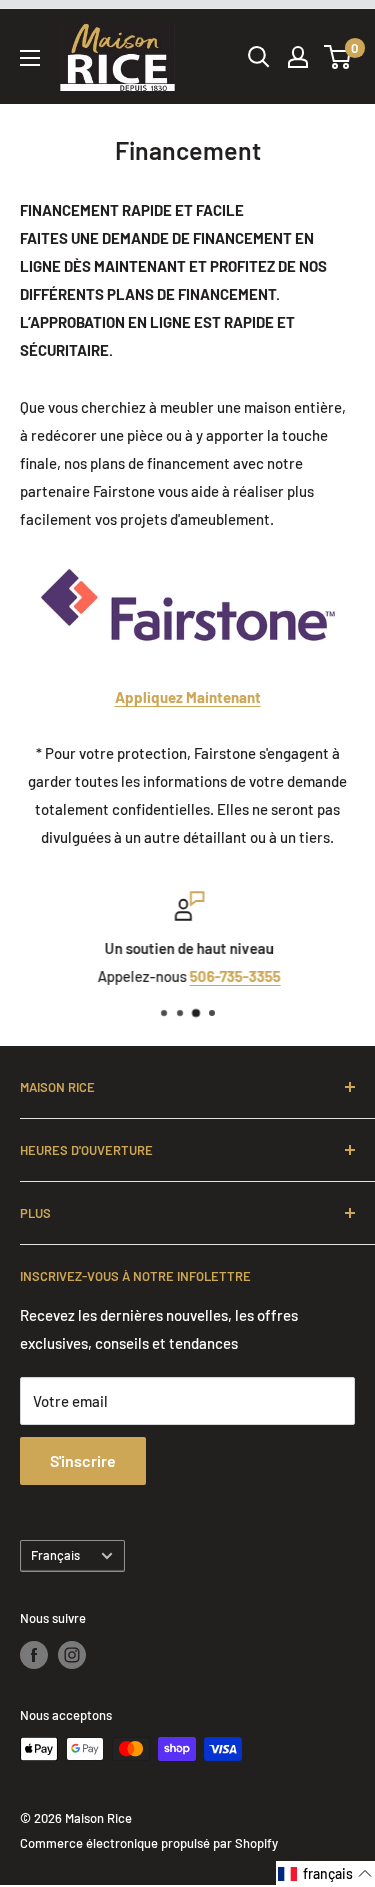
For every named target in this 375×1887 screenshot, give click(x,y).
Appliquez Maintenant (188, 697)
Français (55, 1555)
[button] (325, 1874)
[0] (338, 57)
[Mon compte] (298, 57)
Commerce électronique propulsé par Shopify (149, 1843)
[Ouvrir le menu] (30, 58)
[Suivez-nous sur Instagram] (72, 1655)
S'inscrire (83, 1460)
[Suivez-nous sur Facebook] (34, 1655)
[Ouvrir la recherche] (259, 57)
